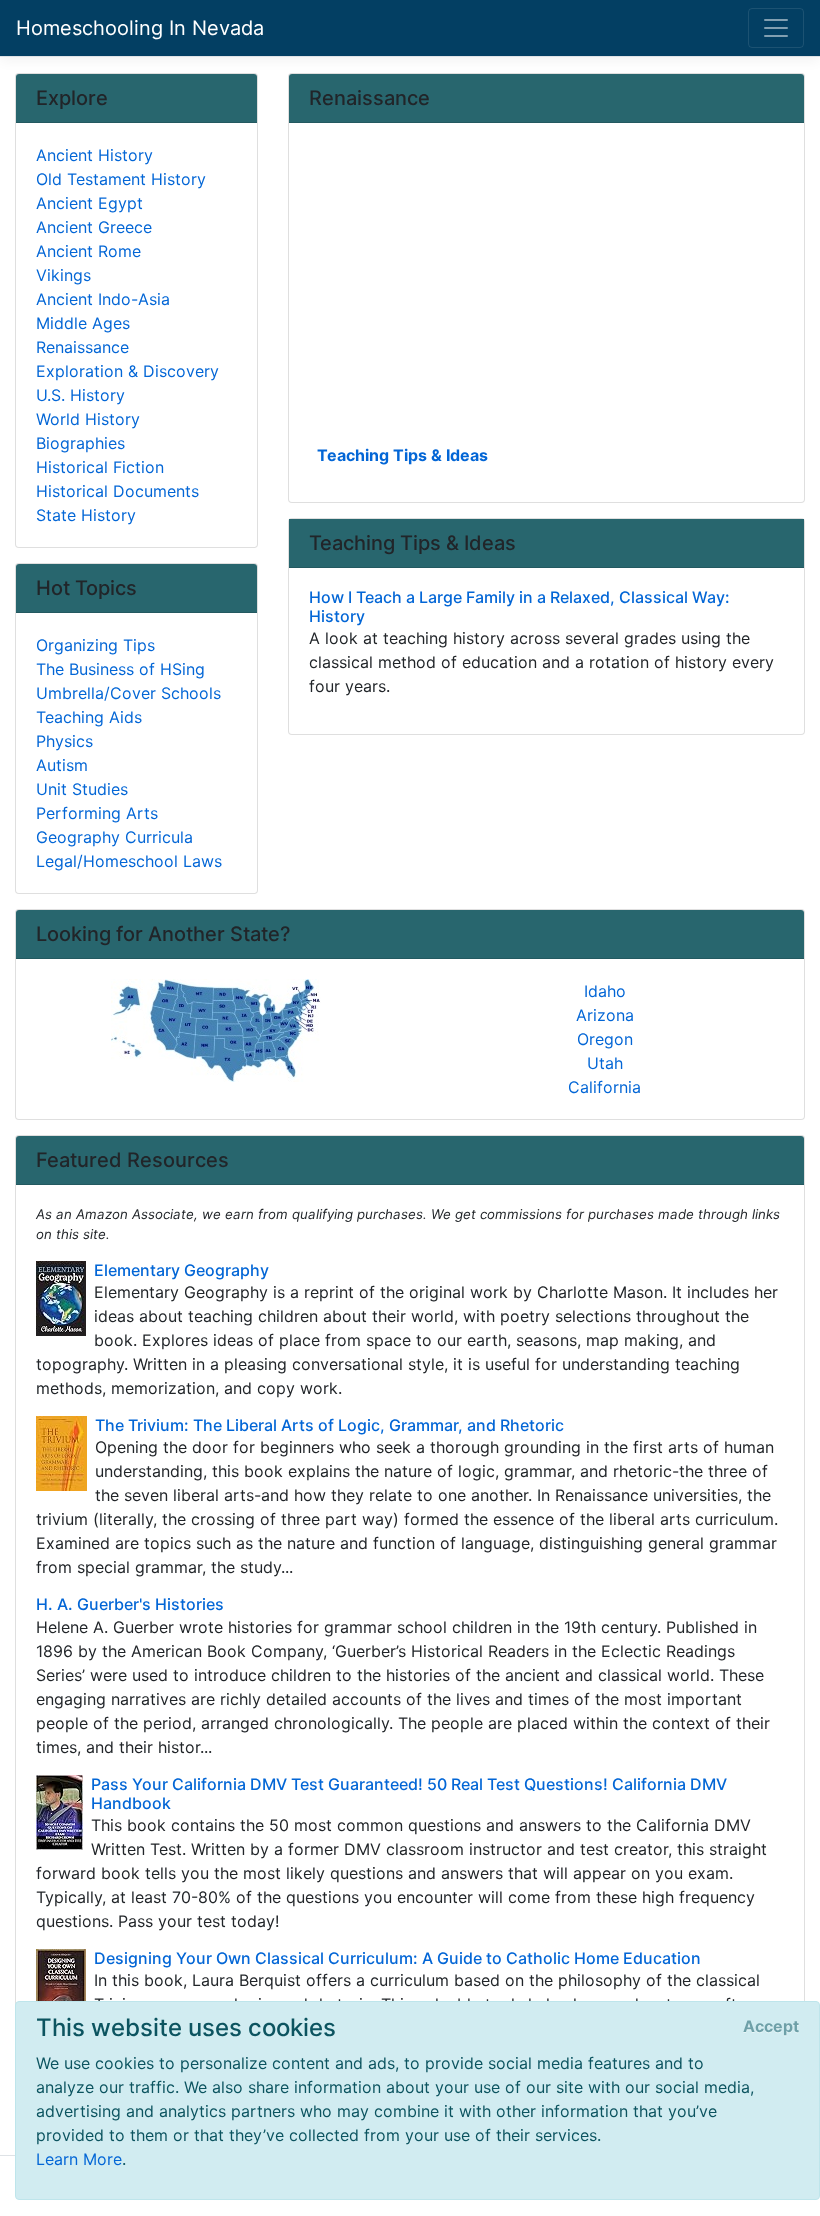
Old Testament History (121, 179)
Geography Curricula (114, 837)
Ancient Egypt (89, 203)
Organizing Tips (95, 645)
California (604, 1087)
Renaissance (82, 347)
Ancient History (94, 155)
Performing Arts (97, 813)
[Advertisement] (546, 291)
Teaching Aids (89, 717)
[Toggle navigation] (776, 28)
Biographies (80, 443)
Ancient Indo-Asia (103, 299)
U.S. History (80, 395)
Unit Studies (82, 789)
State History (86, 515)
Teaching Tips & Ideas (402, 455)
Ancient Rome (88, 251)
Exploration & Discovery (127, 371)
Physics (64, 741)
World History (88, 419)
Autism (62, 765)
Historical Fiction (100, 467)
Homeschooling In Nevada (140, 28)
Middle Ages (83, 323)
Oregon (605, 1039)
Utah (605, 1063)
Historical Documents (117, 491)
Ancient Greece (94, 227)
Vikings (63, 275)
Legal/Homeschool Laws (129, 861)
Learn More (79, 2159)
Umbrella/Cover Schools (128, 693)
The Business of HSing (120, 669)
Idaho (605, 991)
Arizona (605, 1015)
